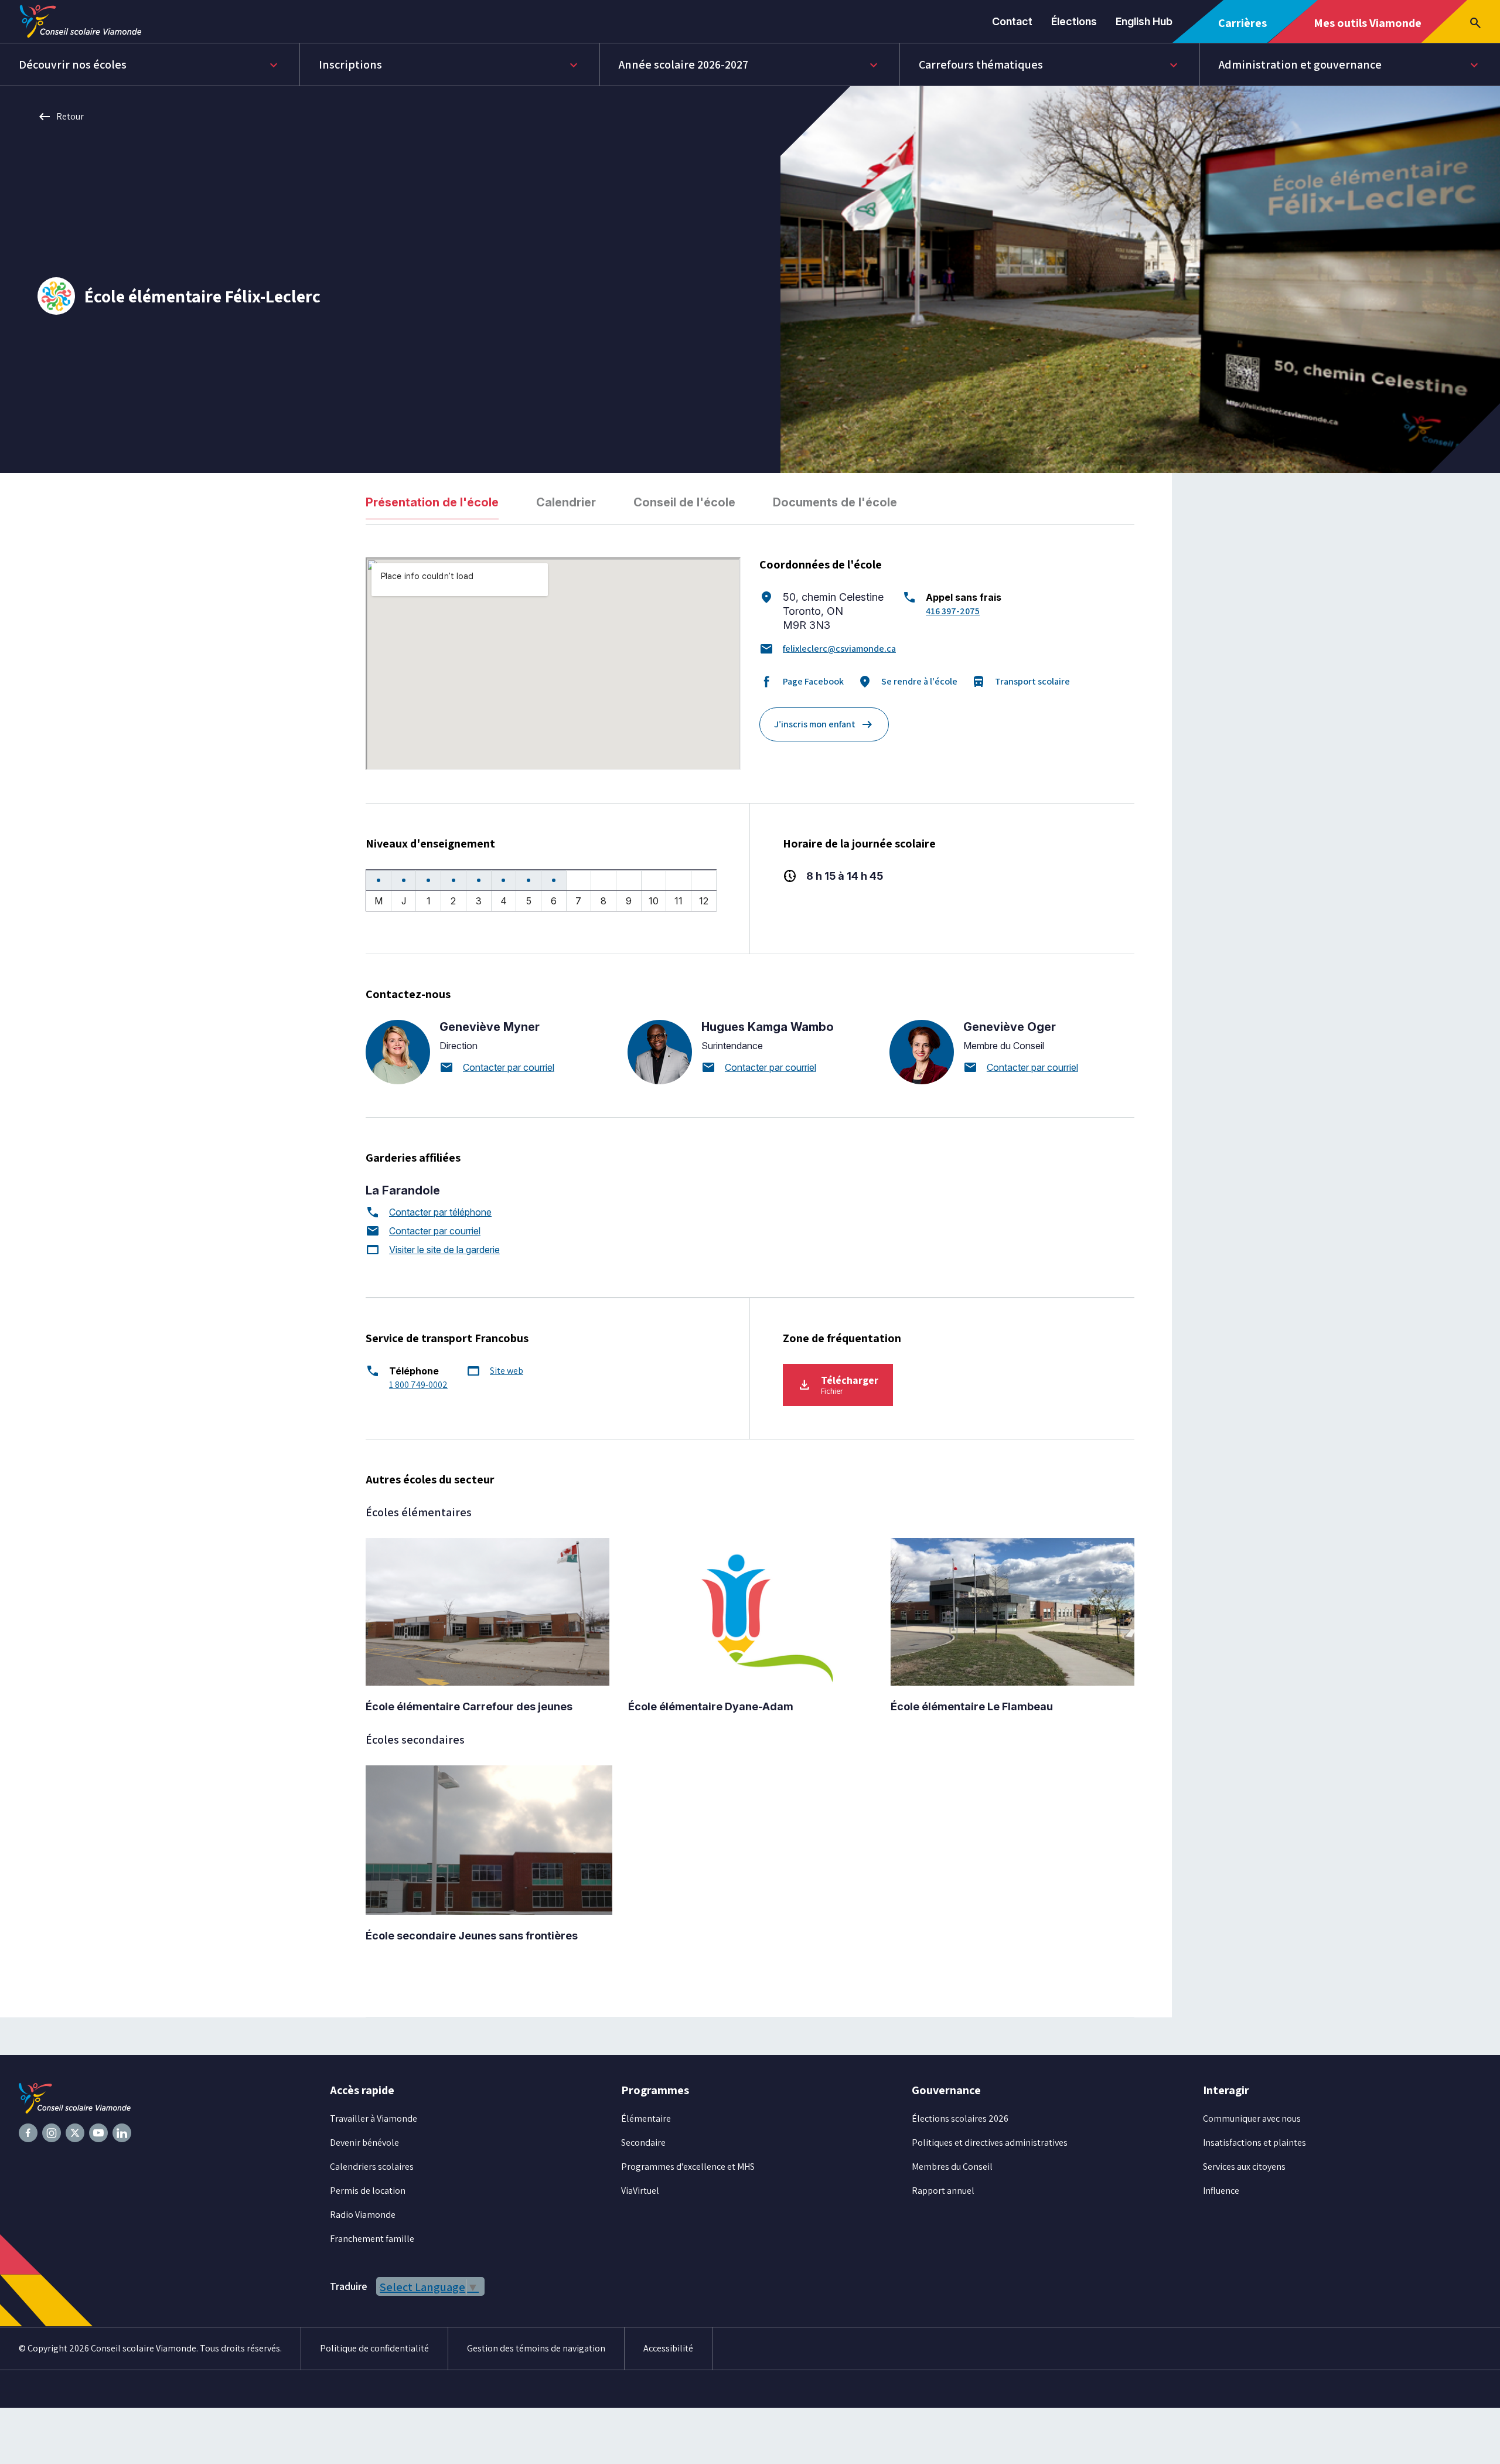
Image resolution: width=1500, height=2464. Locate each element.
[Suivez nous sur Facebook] (28, 2133)
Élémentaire (646, 2118)
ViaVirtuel (640, 2191)
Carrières (1247, 29)
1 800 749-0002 (418, 1385)
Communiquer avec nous (1252, 2118)
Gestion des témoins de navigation (536, 2348)
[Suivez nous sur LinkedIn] (122, 2133)
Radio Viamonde (363, 2215)
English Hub (1144, 21)
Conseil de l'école (684, 502)
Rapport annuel (943, 2191)
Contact (1012, 21)
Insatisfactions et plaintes (1254, 2143)
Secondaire (643, 2143)
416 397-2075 (953, 611)
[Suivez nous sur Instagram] (52, 2133)
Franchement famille (372, 2239)
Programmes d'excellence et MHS (688, 2167)
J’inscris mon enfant (824, 724)
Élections (1074, 21)
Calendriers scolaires (372, 2167)
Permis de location (368, 2191)
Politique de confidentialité (374, 2348)
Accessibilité (668, 2348)
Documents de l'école (835, 502)
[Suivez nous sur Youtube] (98, 2133)
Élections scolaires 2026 (960, 2118)
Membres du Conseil (952, 2167)
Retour (61, 117)
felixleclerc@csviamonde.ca (839, 649)
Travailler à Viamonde (374, 2118)
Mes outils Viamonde (1367, 29)
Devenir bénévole (364, 2143)
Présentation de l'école (432, 502)
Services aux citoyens (1244, 2167)
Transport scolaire (1021, 682)
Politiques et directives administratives (990, 2143)
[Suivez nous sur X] (75, 2133)
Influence (1221, 2191)
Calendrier (566, 502)
